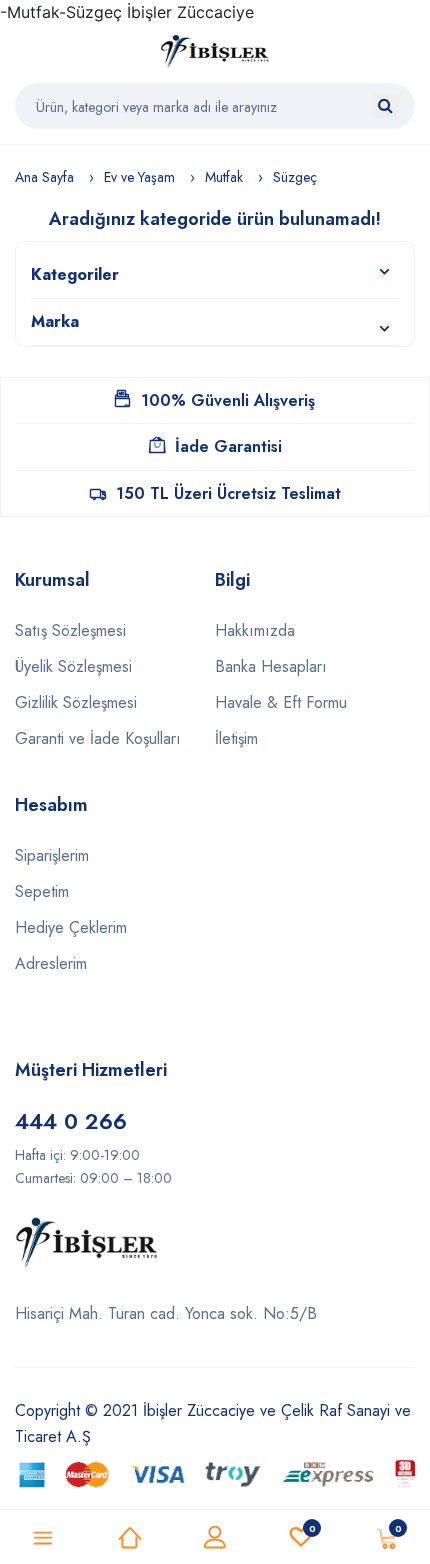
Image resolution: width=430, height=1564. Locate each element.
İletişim (236, 738)
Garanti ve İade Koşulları (98, 738)
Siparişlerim (52, 855)
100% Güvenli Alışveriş (228, 400)
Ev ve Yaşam (139, 177)
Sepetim (42, 891)
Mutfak (224, 177)
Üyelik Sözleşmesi (73, 666)
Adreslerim (51, 963)
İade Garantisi (228, 446)
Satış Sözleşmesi (70, 630)
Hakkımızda (255, 630)
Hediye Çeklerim (71, 927)
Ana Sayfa (44, 177)
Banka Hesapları (271, 666)
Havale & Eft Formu (281, 702)
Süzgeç (295, 177)
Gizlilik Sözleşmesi (76, 702)
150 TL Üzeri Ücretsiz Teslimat (228, 493)
